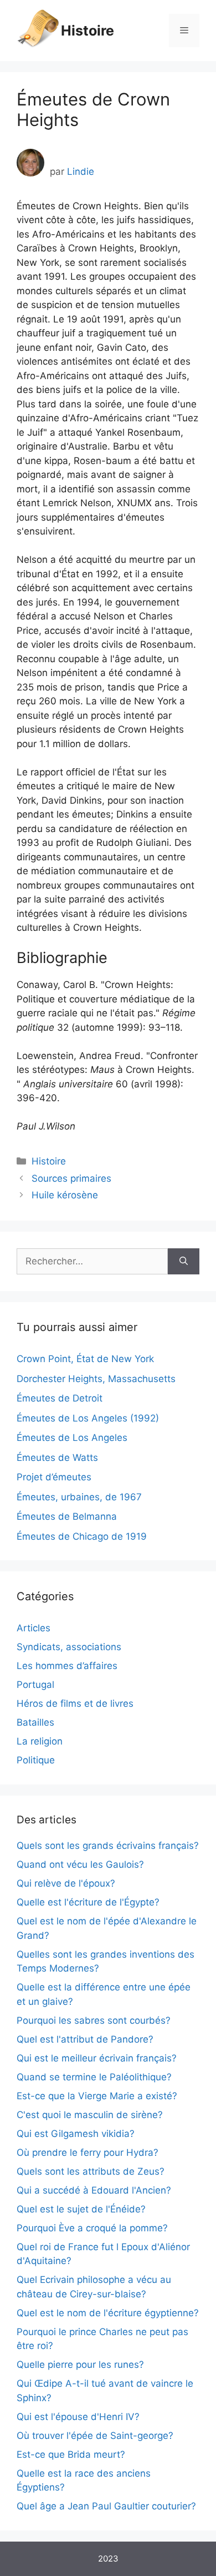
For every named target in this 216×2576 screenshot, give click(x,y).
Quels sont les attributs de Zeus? (91, 2171)
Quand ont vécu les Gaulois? (80, 1864)
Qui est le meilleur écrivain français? (97, 2058)
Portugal (35, 1685)
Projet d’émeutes (54, 1477)
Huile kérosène (65, 1195)
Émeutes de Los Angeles (72, 1438)
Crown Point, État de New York (85, 1359)
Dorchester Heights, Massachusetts (96, 1379)
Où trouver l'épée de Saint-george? (95, 2436)
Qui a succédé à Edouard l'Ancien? (94, 2190)
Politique (36, 1760)
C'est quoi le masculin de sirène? (90, 2115)
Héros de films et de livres (75, 1703)
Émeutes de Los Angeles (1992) (88, 1418)
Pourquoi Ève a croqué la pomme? (92, 2228)
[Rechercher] (184, 1262)
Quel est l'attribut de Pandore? (85, 2039)
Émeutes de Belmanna (67, 1516)
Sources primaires (71, 1178)
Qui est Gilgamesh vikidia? (76, 2134)
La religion (40, 1741)
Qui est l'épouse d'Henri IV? (78, 2417)
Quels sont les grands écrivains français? (108, 1846)
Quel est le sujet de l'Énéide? (81, 2209)
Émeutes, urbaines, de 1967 (79, 1497)
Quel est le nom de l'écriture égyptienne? (108, 2313)
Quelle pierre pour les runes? (80, 2365)
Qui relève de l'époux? (66, 1883)
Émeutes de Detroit (60, 1398)
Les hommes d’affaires (67, 1666)
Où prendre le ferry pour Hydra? (88, 2152)
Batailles (35, 1722)
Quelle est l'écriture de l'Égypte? (88, 1902)
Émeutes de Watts (57, 1458)
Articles (34, 1628)
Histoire (88, 31)
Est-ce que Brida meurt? (71, 2454)
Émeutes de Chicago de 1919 (82, 1536)
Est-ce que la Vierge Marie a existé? (97, 2096)
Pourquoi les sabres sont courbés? (94, 2020)
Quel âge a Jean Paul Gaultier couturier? (106, 2506)
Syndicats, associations (69, 1647)
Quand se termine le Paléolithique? (94, 2077)
